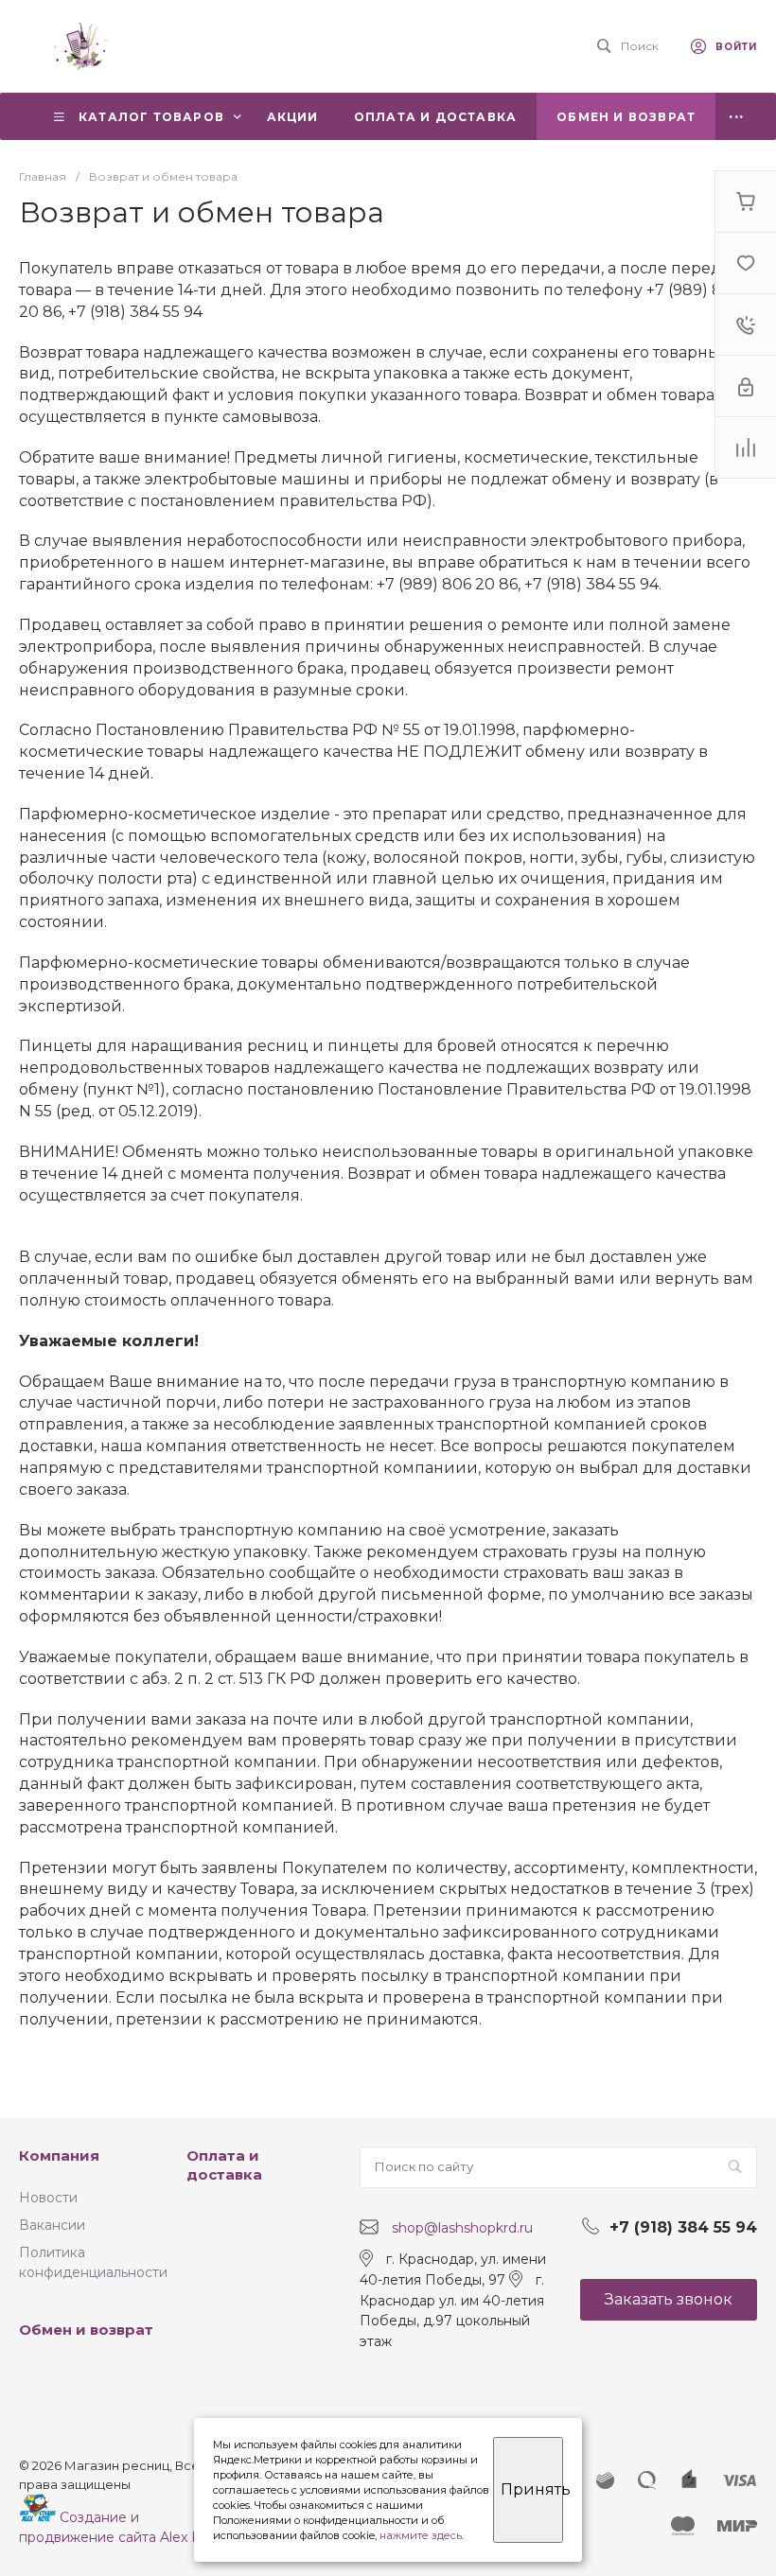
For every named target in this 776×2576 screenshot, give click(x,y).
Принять (532, 2489)
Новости (48, 2198)
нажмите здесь (421, 2535)
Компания (59, 2155)
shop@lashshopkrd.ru (462, 2228)
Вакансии (52, 2225)
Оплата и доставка (224, 2165)
